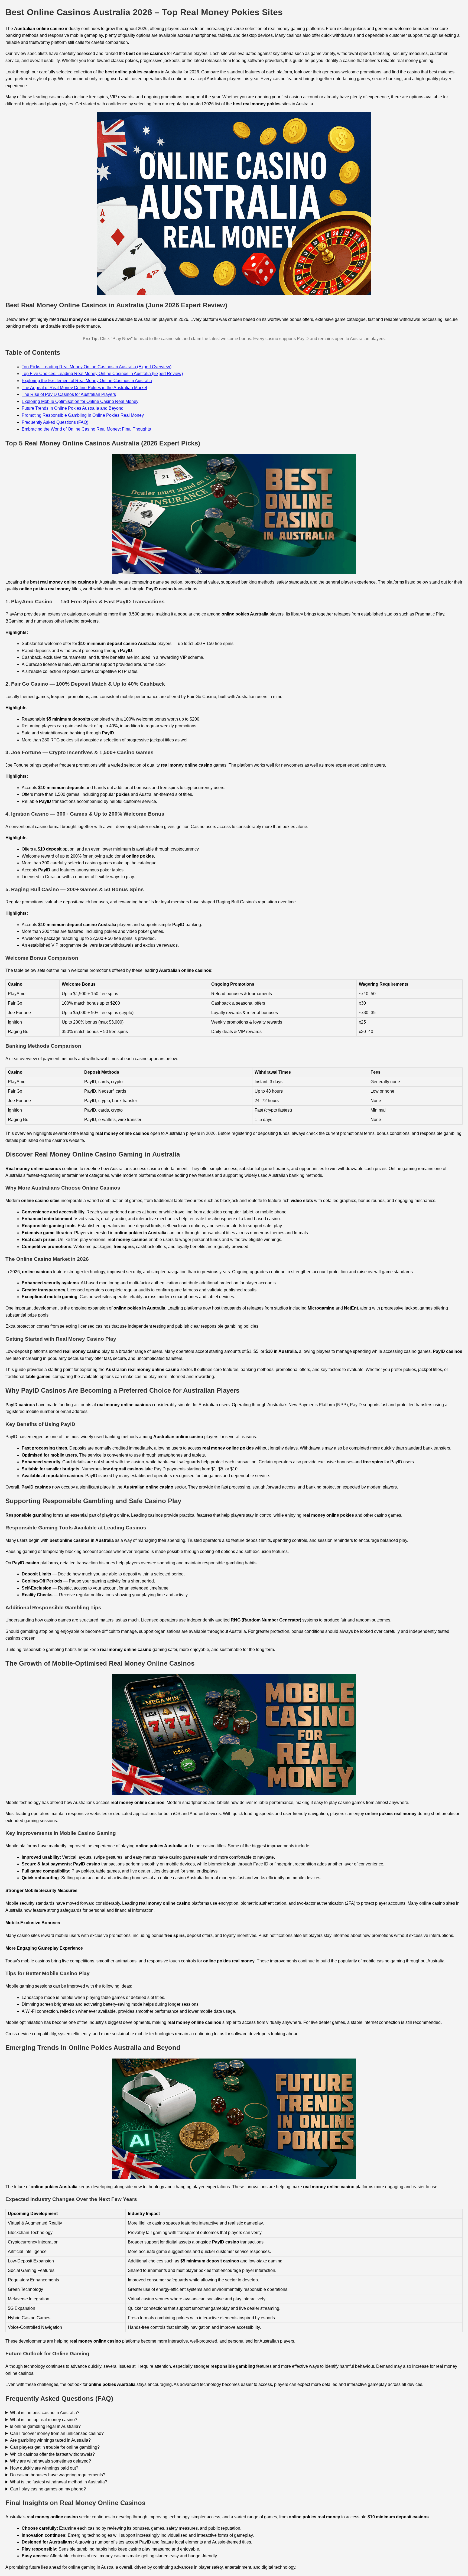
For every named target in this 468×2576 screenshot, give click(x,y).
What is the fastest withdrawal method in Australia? (59, 2482)
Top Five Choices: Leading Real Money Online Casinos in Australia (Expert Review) (102, 374)
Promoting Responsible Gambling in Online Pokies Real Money (83, 415)
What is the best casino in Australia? (45, 2413)
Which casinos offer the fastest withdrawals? (52, 2454)
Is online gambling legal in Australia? (45, 2426)
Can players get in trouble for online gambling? (55, 2447)
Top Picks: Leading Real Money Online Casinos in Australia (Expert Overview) (97, 367)
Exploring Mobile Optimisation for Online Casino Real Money (80, 401)
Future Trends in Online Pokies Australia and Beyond (73, 408)
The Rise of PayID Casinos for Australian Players (69, 394)
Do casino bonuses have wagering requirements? (58, 2475)
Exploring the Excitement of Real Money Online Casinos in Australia (87, 381)
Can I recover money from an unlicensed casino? (57, 2433)
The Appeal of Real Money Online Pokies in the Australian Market (84, 388)
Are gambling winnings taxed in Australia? (50, 2440)
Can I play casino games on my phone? (48, 2489)
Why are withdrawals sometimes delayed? (51, 2461)
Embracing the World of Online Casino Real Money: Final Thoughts (86, 429)
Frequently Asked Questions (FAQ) (55, 422)
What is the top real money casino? (44, 2420)
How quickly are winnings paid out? (44, 2468)
